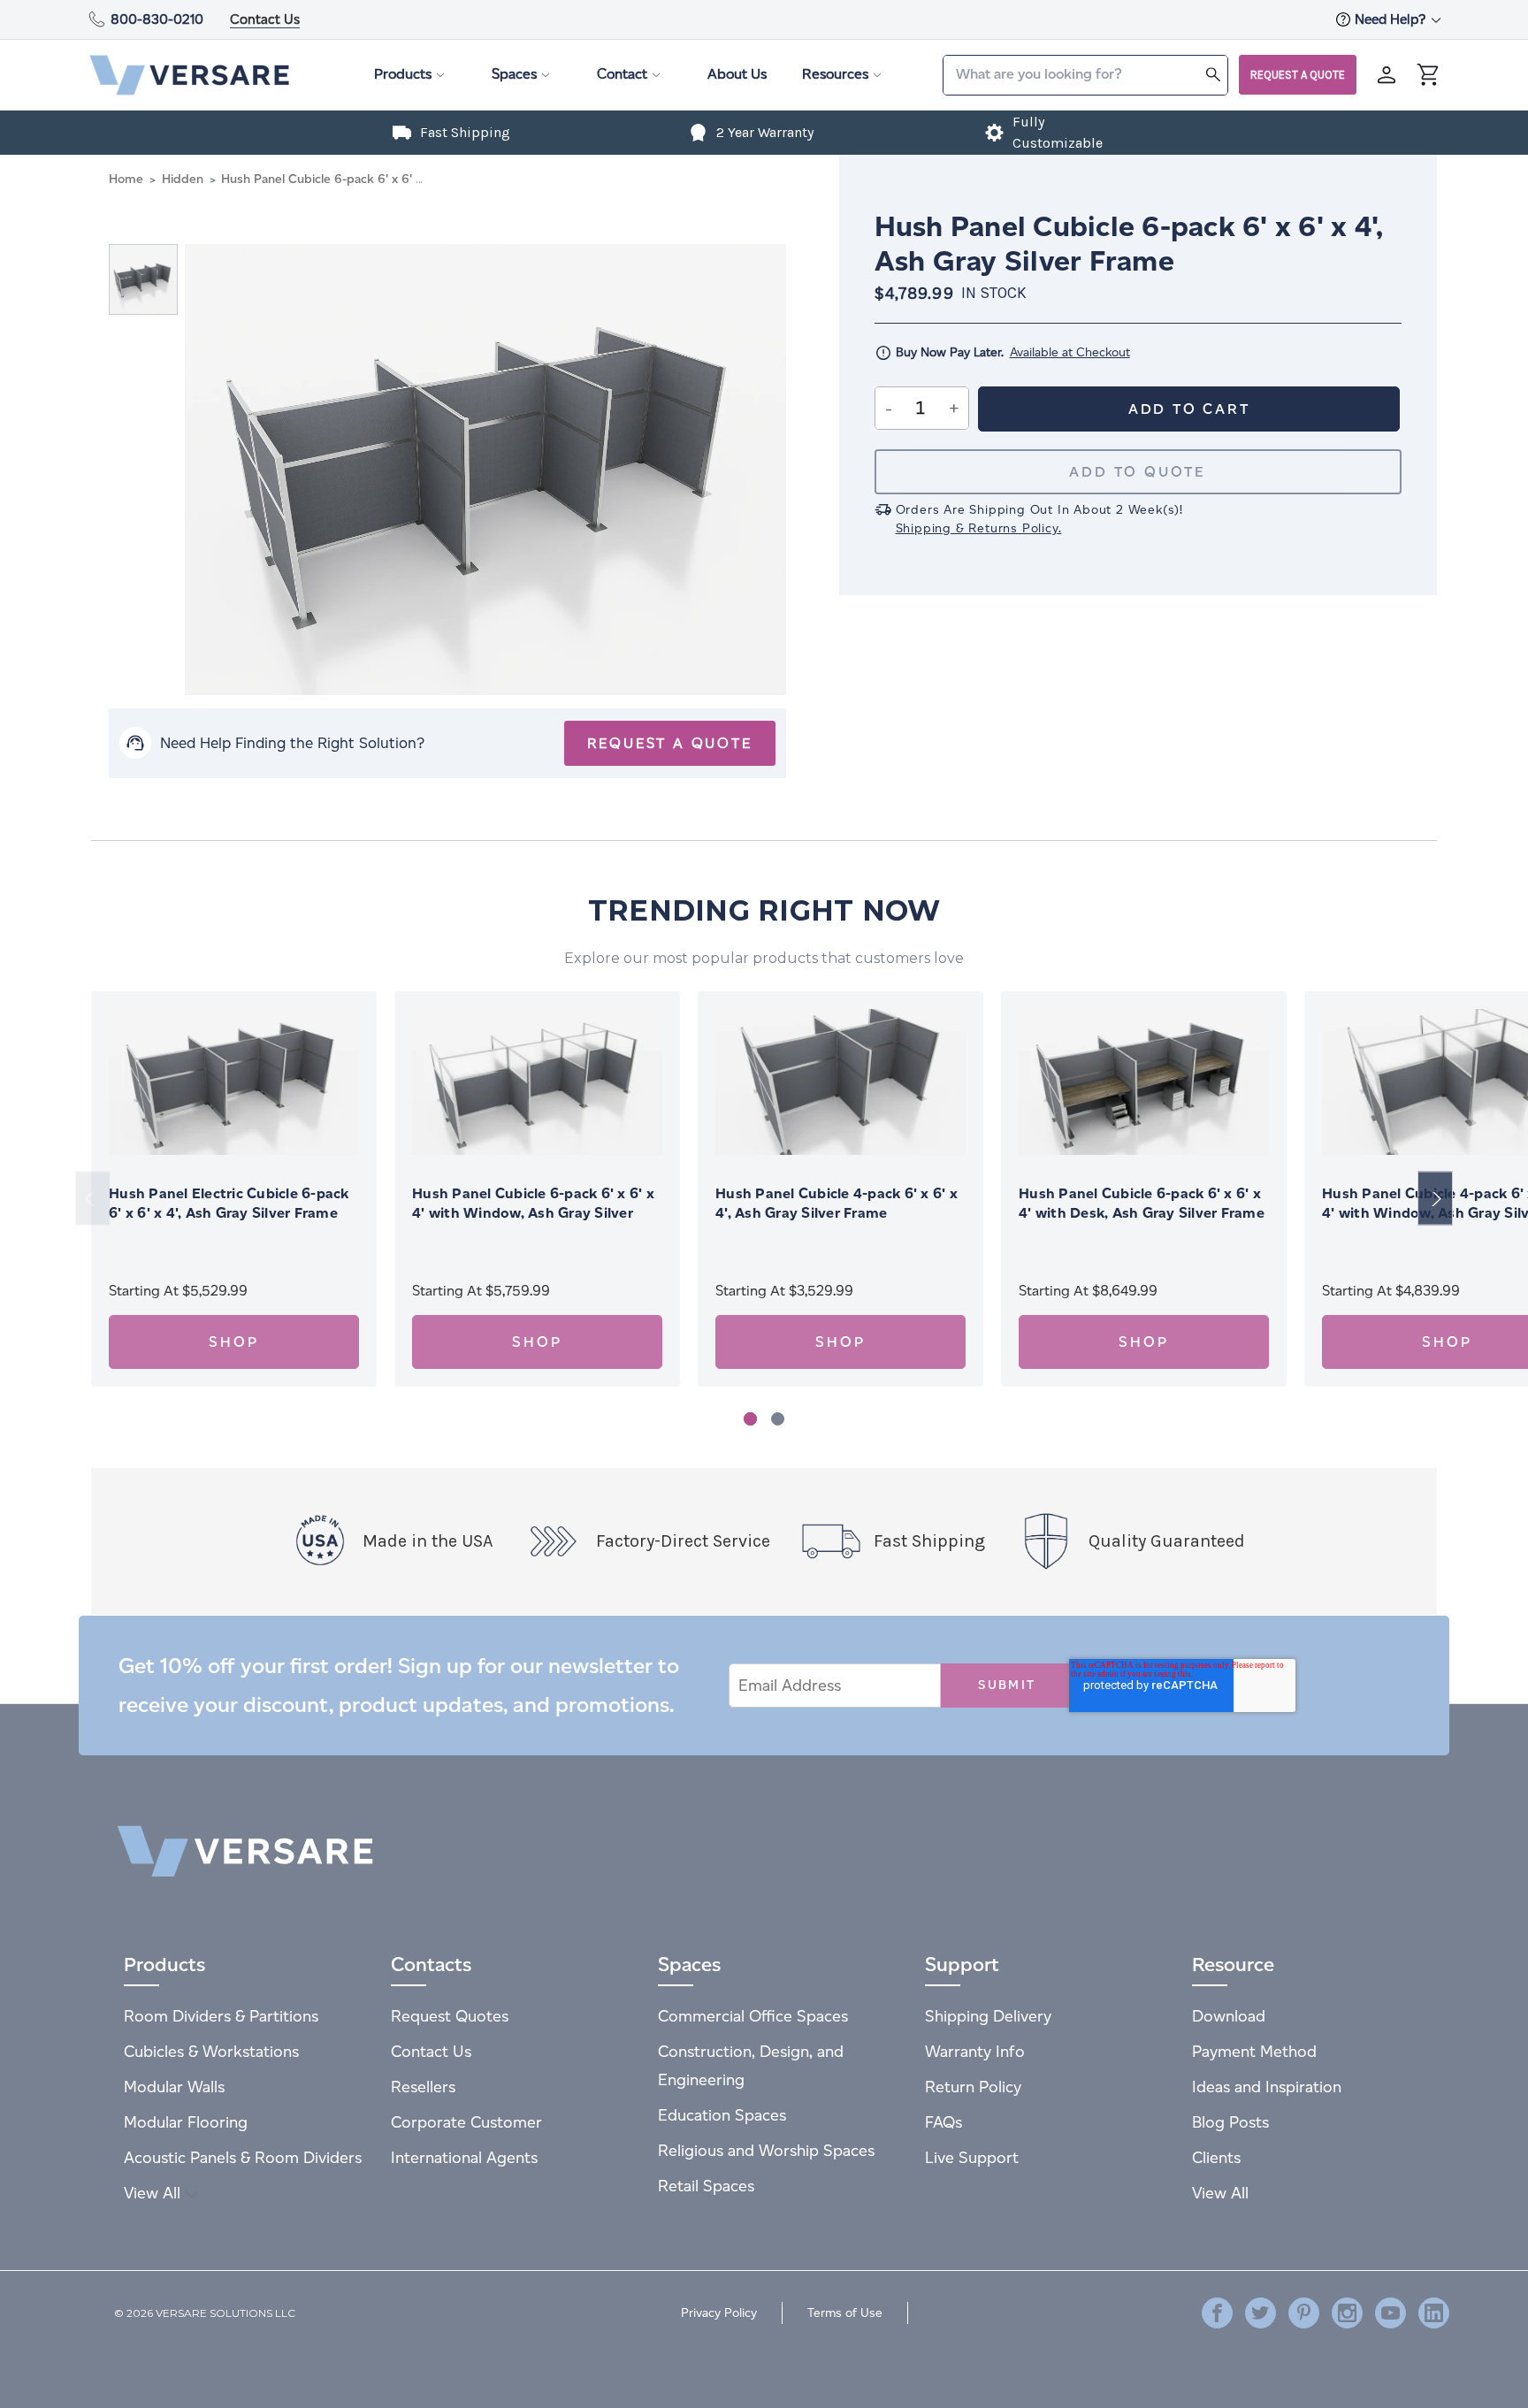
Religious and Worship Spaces (766, 2150)
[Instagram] (1347, 2313)
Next (1435, 1199)
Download (1229, 2016)
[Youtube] (1390, 2313)
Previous (93, 1199)
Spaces (514, 74)
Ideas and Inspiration (1267, 2087)
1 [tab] (750, 1419)
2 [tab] (778, 1419)
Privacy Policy (719, 2313)
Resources (835, 74)
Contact (622, 74)
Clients (1216, 2157)
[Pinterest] (1304, 2313)
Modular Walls (174, 2087)
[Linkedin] (1434, 2313)
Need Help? (1392, 19)
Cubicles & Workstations (211, 2051)
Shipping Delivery (988, 2016)
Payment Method (1254, 2051)
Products (403, 74)
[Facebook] (1217, 2313)
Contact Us (265, 19)
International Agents (464, 2157)
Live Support (972, 2157)
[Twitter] (1261, 2313)
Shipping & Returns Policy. (979, 528)
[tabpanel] (234, 1189)
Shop (233, 1342)
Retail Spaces (706, 2186)
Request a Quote (1298, 75)
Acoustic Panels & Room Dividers (243, 2157)
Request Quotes (450, 2016)
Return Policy (973, 2087)
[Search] (1213, 74)
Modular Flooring (186, 2122)
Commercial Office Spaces (753, 2016)
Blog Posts (1230, 2122)
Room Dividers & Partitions (221, 2016)
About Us (737, 74)
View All (154, 2193)
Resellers (423, 2087)
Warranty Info (975, 2051)
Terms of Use (845, 2313)
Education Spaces (722, 2115)
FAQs (944, 2122)
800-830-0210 (157, 19)
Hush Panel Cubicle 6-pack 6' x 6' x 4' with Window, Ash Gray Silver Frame (533, 1213)
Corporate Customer (466, 2122)
